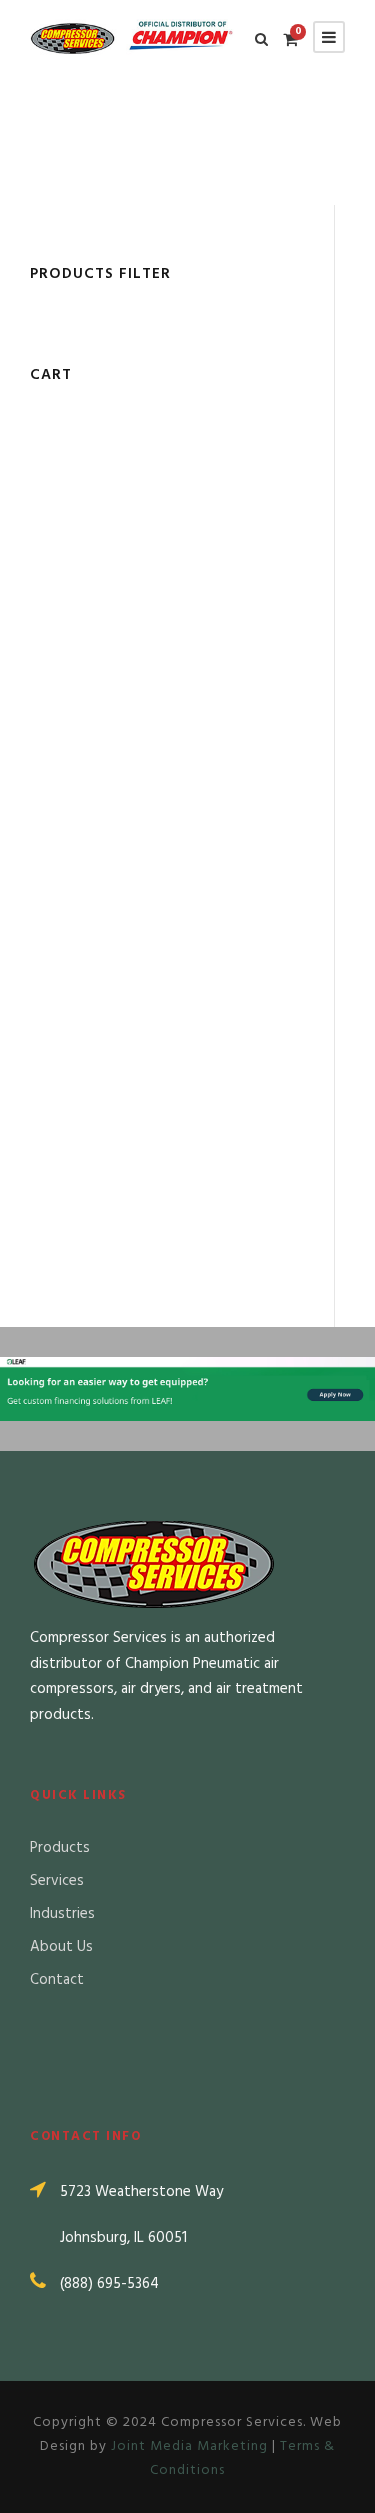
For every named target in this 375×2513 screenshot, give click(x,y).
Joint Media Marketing (189, 2446)
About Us (61, 1947)
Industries (62, 1914)
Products (60, 1848)
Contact (57, 1980)
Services (57, 1881)
